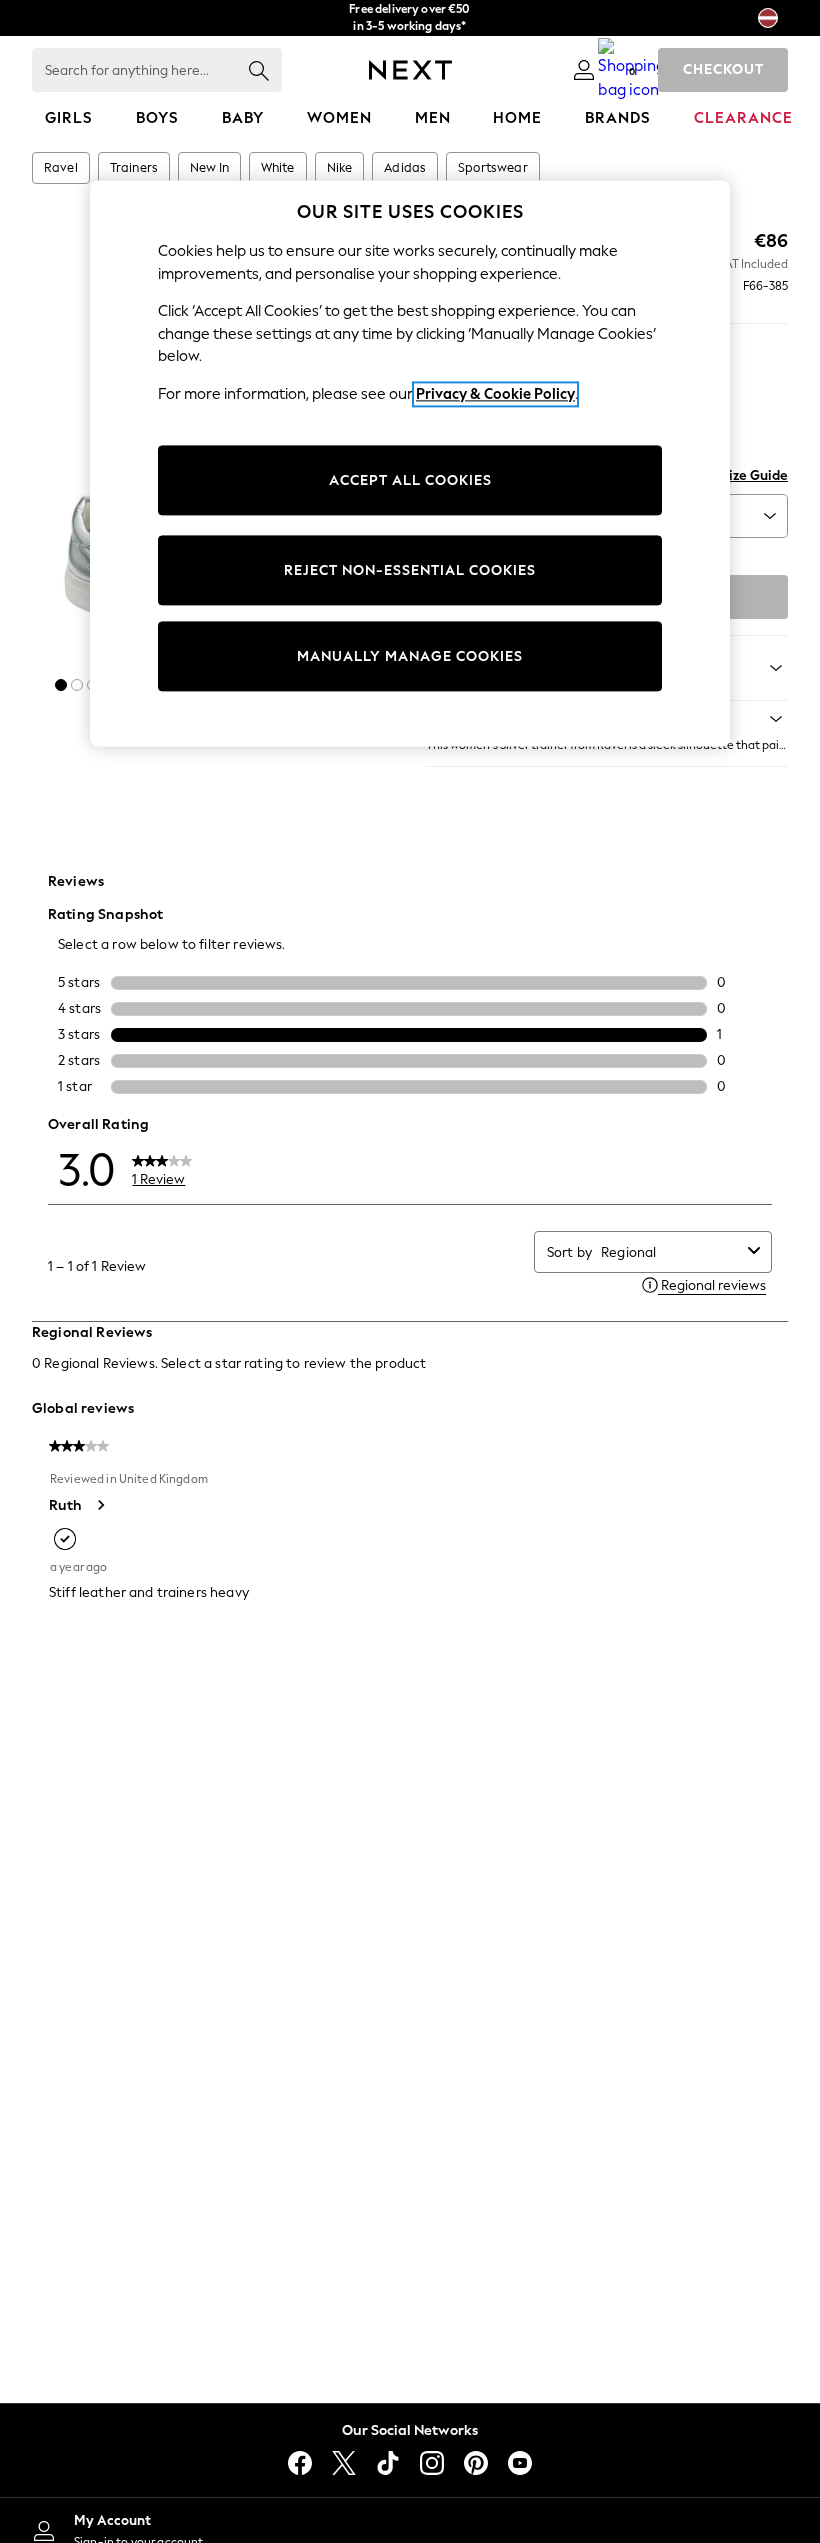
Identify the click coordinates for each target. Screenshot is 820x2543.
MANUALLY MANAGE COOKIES (410, 656)
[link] (584, 70)
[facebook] (300, 2463)
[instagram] (432, 2463)
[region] (410, 464)
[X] (344, 2463)
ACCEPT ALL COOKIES (410, 480)
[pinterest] (476, 2463)
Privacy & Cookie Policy (495, 394)
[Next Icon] (410, 70)
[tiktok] (388, 2463)
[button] (61, 685)
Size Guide (754, 475)
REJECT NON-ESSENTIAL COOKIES (410, 570)
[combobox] (670, 1252)
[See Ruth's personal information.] (100, 1505)
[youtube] (520, 2463)
